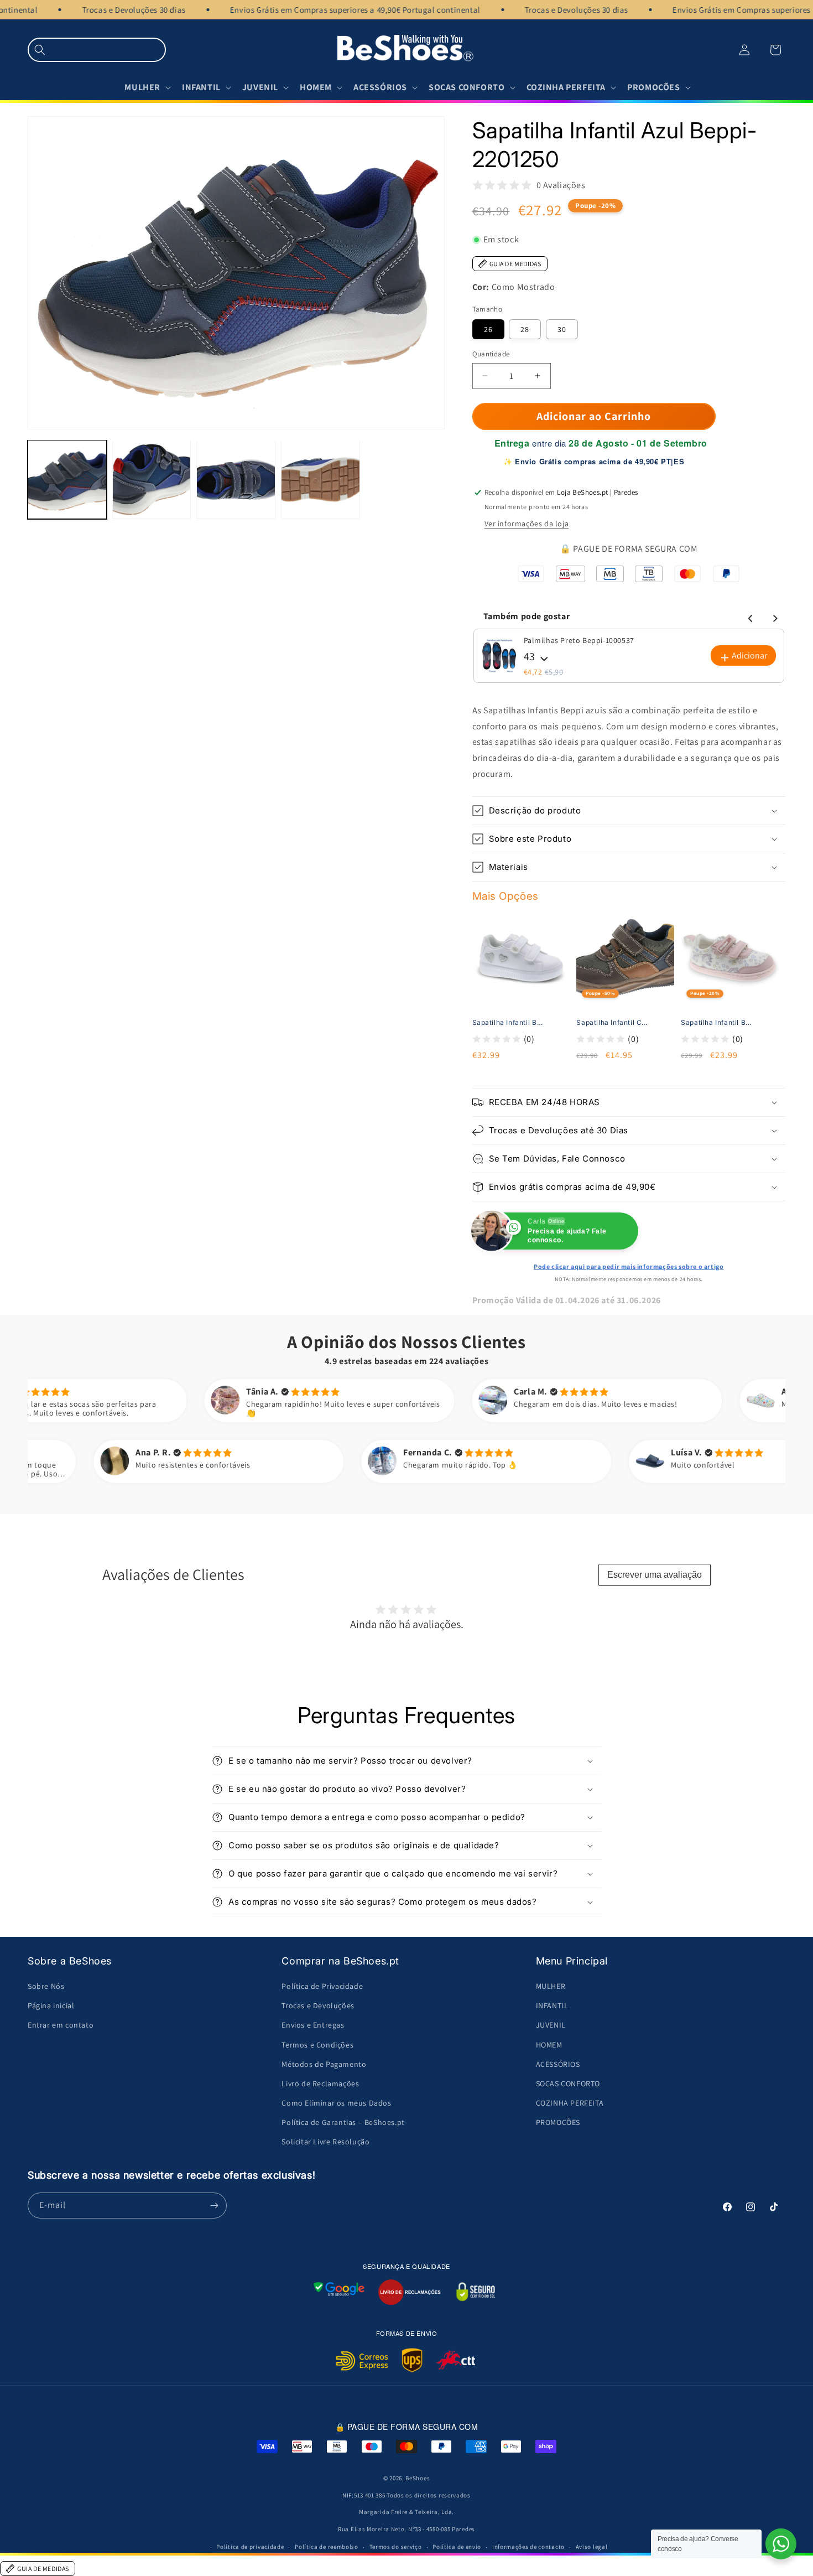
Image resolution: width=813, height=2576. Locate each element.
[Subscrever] (214, 2206)
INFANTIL (552, 2005)
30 (562, 329)
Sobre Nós (46, 1986)
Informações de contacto (528, 2547)
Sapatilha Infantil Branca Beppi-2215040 (508, 1022)
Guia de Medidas (515, 264)
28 (525, 329)
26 (488, 329)
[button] (97, 50)
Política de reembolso (327, 2547)
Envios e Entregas (313, 2025)
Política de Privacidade (322, 1986)
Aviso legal (592, 2547)
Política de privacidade (250, 2547)
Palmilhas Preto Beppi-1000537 (579, 640)
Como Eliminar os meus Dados (336, 2103)
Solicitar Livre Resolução (325, 2142)
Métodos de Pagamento (324, 2064)
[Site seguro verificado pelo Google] (339, 2292)
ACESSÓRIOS (558, 2064)
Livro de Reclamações (320, 2083)
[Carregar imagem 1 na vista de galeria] (67, 480)
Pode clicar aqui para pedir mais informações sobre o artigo (629, 1266)
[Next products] (773, 616)
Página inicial (51, 2005)
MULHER (551, 1986)
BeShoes (418, 2478)
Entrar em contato (61, 2025)
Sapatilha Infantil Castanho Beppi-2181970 (612, 1022)
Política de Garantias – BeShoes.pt (343, 2122)
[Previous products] (749, 616)
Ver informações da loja (527, 524)
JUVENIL (551, 2025)
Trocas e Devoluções (318, 2005)
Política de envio (457, 2547)
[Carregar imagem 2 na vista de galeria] (152, 480)
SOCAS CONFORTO (568, 2083)
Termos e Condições (317, 2045)
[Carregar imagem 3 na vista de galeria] (236, 480)
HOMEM (549, 2045)
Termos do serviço (396, 2547)
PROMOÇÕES (558, 2122)
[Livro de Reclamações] (410, 2292)
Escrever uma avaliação (655, 1575)
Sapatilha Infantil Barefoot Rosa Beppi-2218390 (716, 1022)
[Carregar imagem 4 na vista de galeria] (320, 480)
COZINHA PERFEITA (570, 2103)
